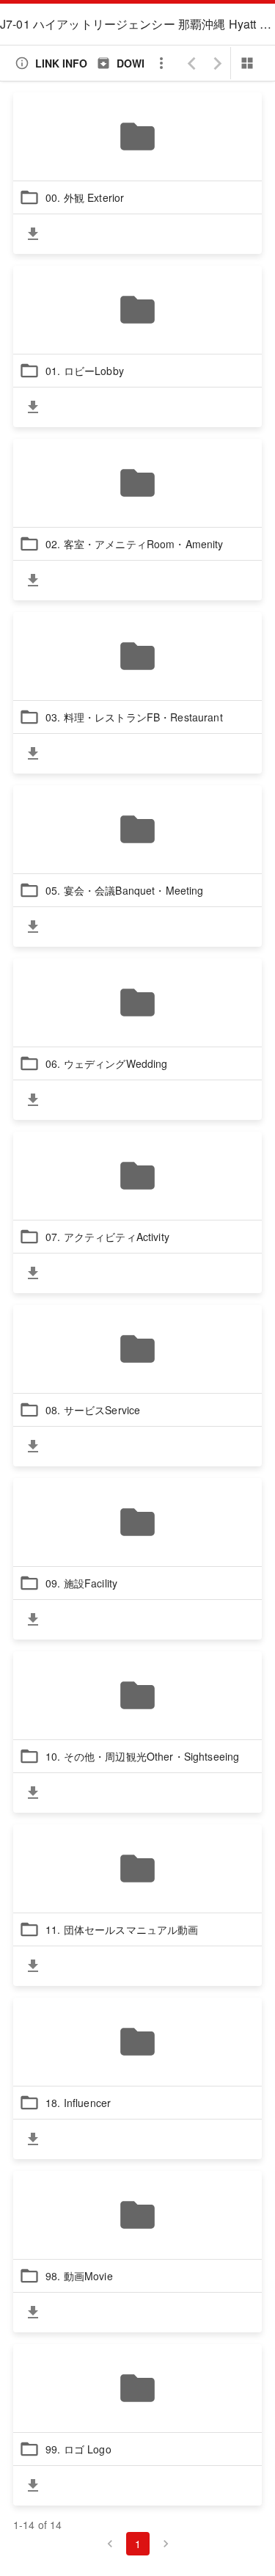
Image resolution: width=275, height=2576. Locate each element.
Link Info (61, 63)
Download (147, 63)
